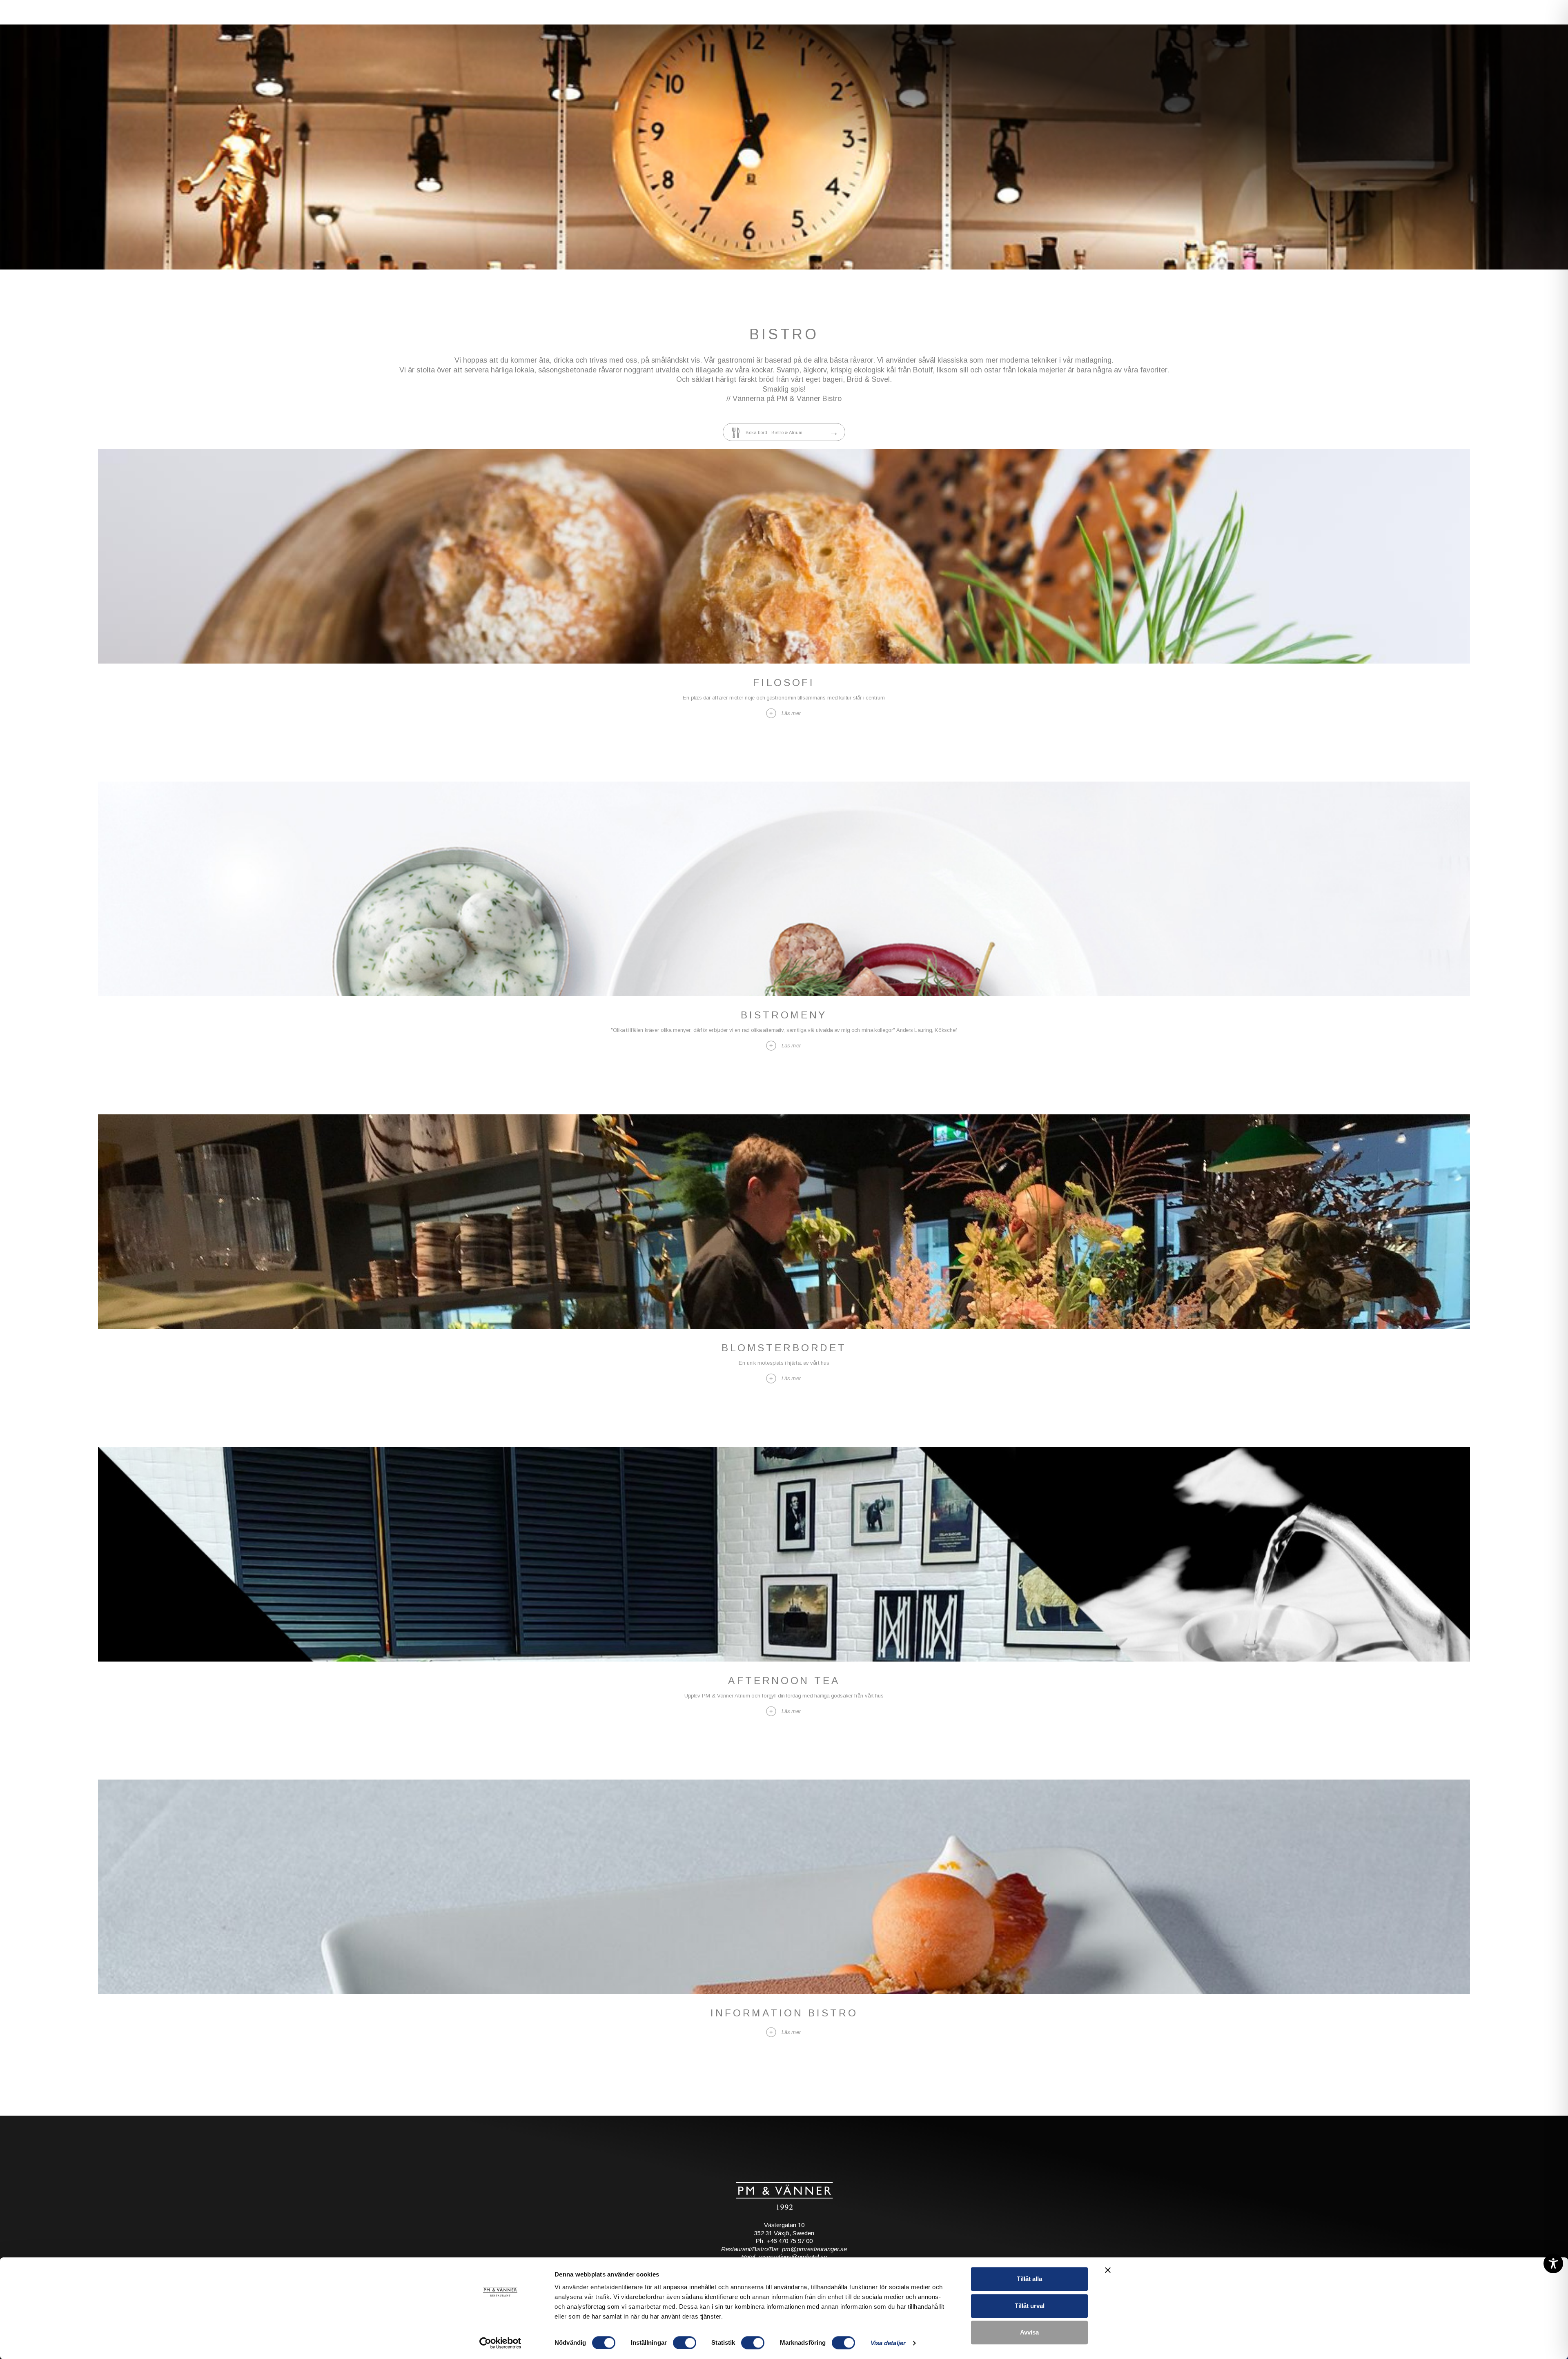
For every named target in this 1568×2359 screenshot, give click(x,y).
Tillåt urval (1030, 2306)
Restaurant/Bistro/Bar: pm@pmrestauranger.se (784, 2240)
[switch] (685, 2343)
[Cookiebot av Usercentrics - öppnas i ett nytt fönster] (500, 2343)
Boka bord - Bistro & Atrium (782, 423)
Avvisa (1029, 2332)
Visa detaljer (888, 2343)
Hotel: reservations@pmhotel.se (784, 2248)
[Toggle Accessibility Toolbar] (1553, 2263)
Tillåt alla (1029, 2279)
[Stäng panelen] (1108, 2270)
